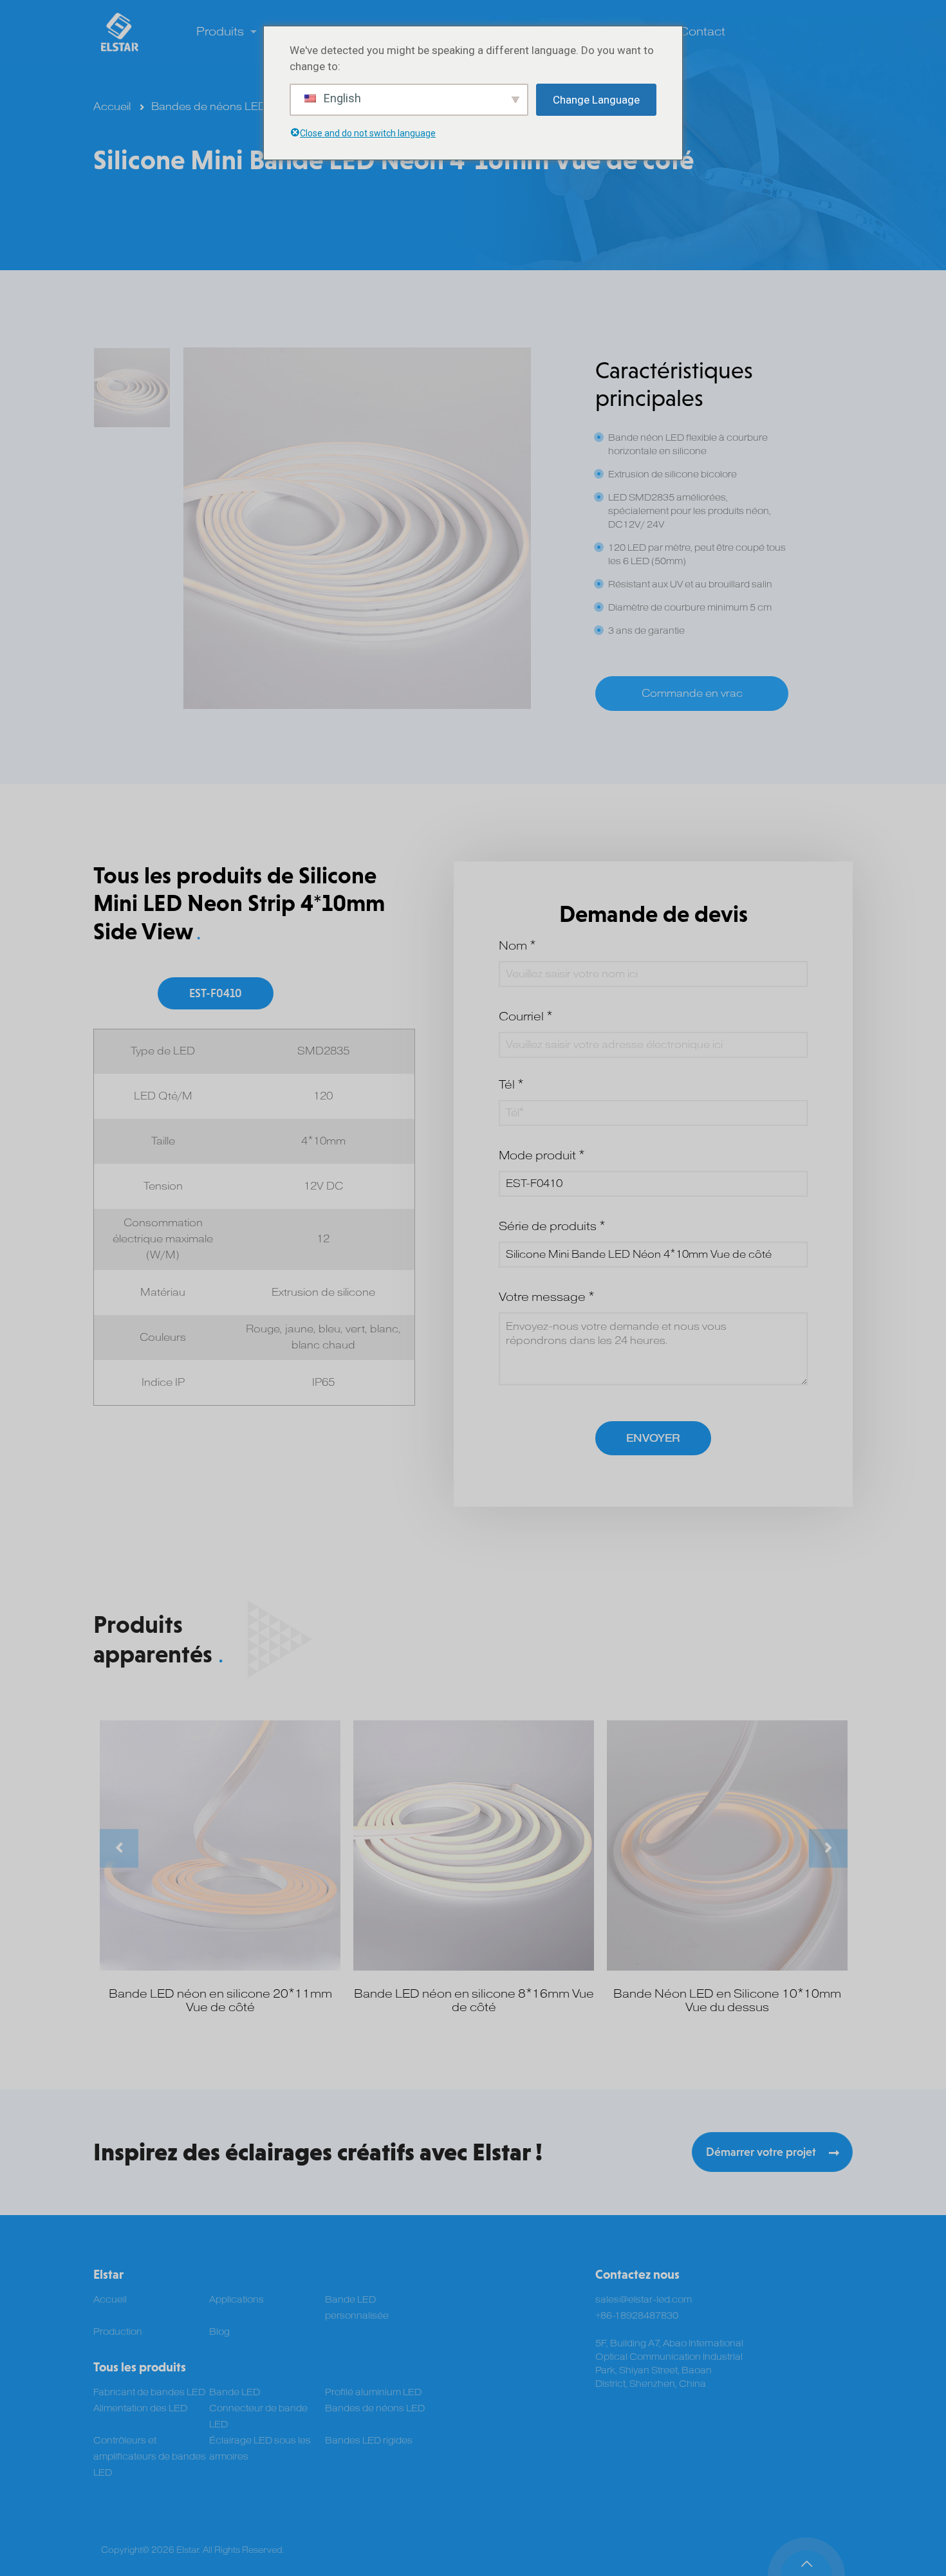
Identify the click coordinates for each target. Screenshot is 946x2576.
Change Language (596, 100)
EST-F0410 (216, 993)
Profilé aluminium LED (373, 2392)
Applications (236, 2300)
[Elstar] (120, 32)
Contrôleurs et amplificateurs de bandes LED (150, 2457)
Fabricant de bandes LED (149, 2392)
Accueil (112, 107)
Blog (219, 2332)
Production (118, 2332)
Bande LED (235, 2392)
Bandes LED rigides (369, 2441)
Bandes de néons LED (209, 107)
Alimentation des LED (140, 2408)
